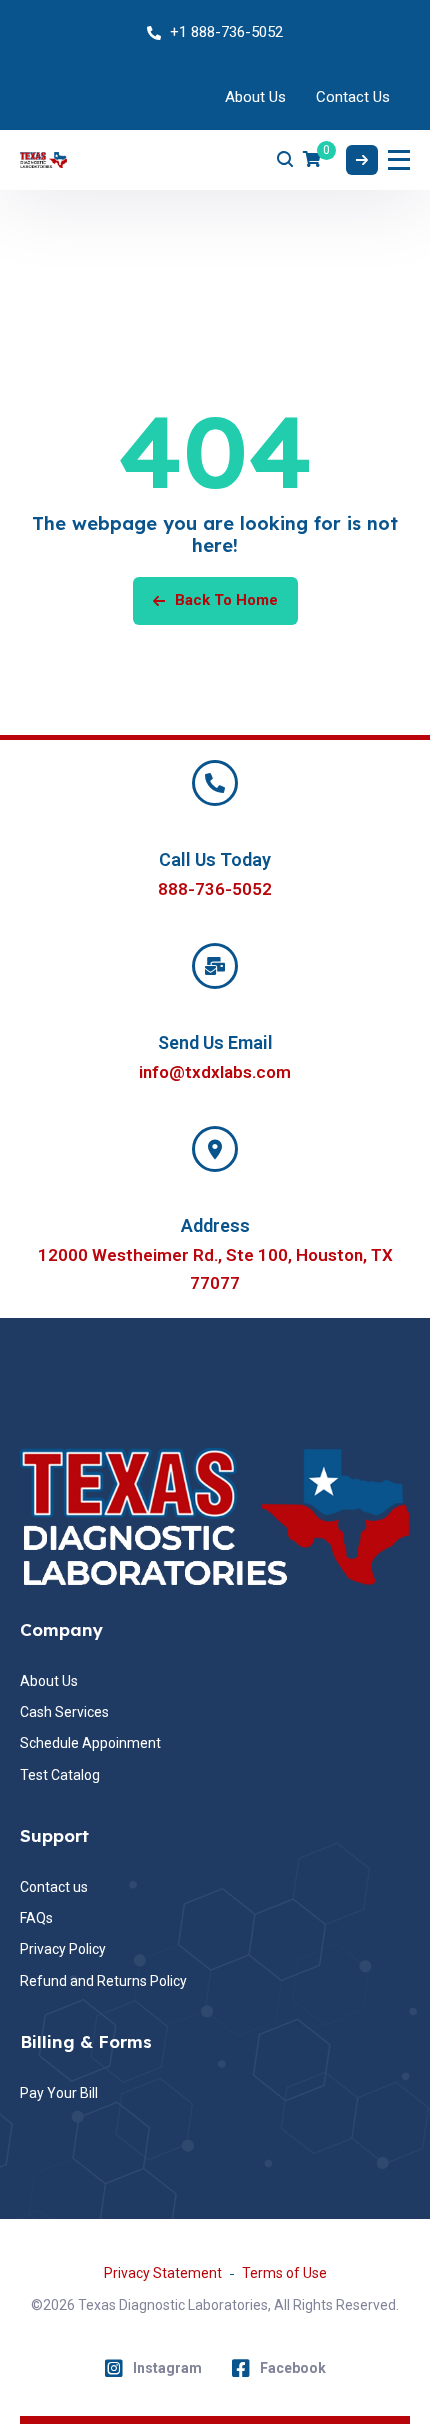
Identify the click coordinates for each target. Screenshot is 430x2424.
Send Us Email (215, 1042)
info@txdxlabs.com (215, 1072)
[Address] (215, 1149)
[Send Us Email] (215, 966)
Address (215, 1225)
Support (54, 1835)
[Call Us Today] (215, 783)
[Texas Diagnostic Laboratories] (43, 160)
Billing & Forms (86, 2041)
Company (61, 1629)
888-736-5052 (215, 889)
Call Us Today (215, 859)
